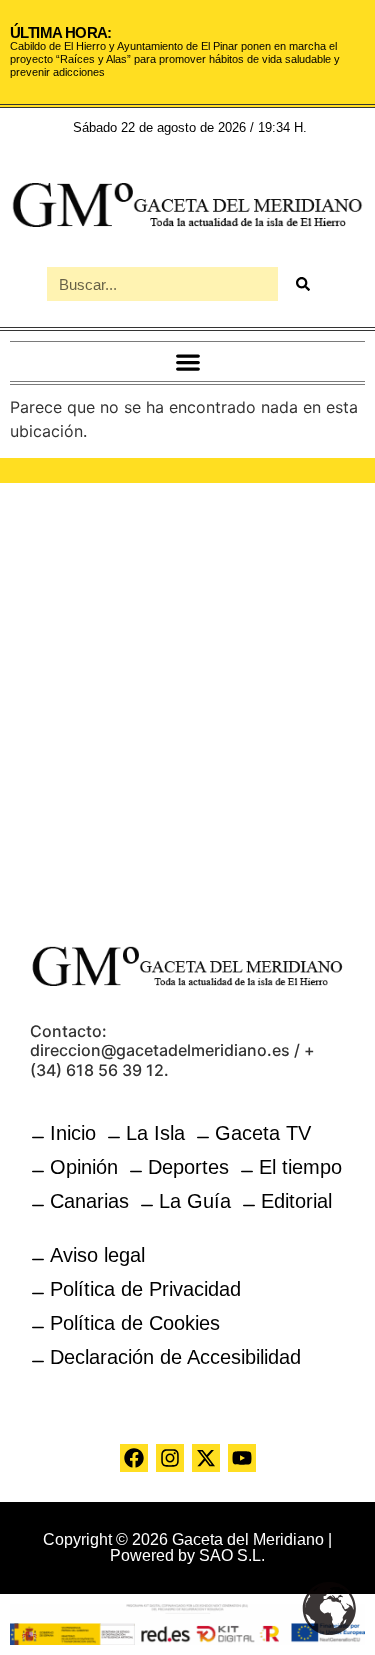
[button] (187, 361)
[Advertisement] (187, 700)
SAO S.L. (232, 1555)
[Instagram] (170, 1458)
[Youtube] (242, 1458)
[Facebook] (134, 1458)
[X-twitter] (206, 1458)
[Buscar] (303, 284)
